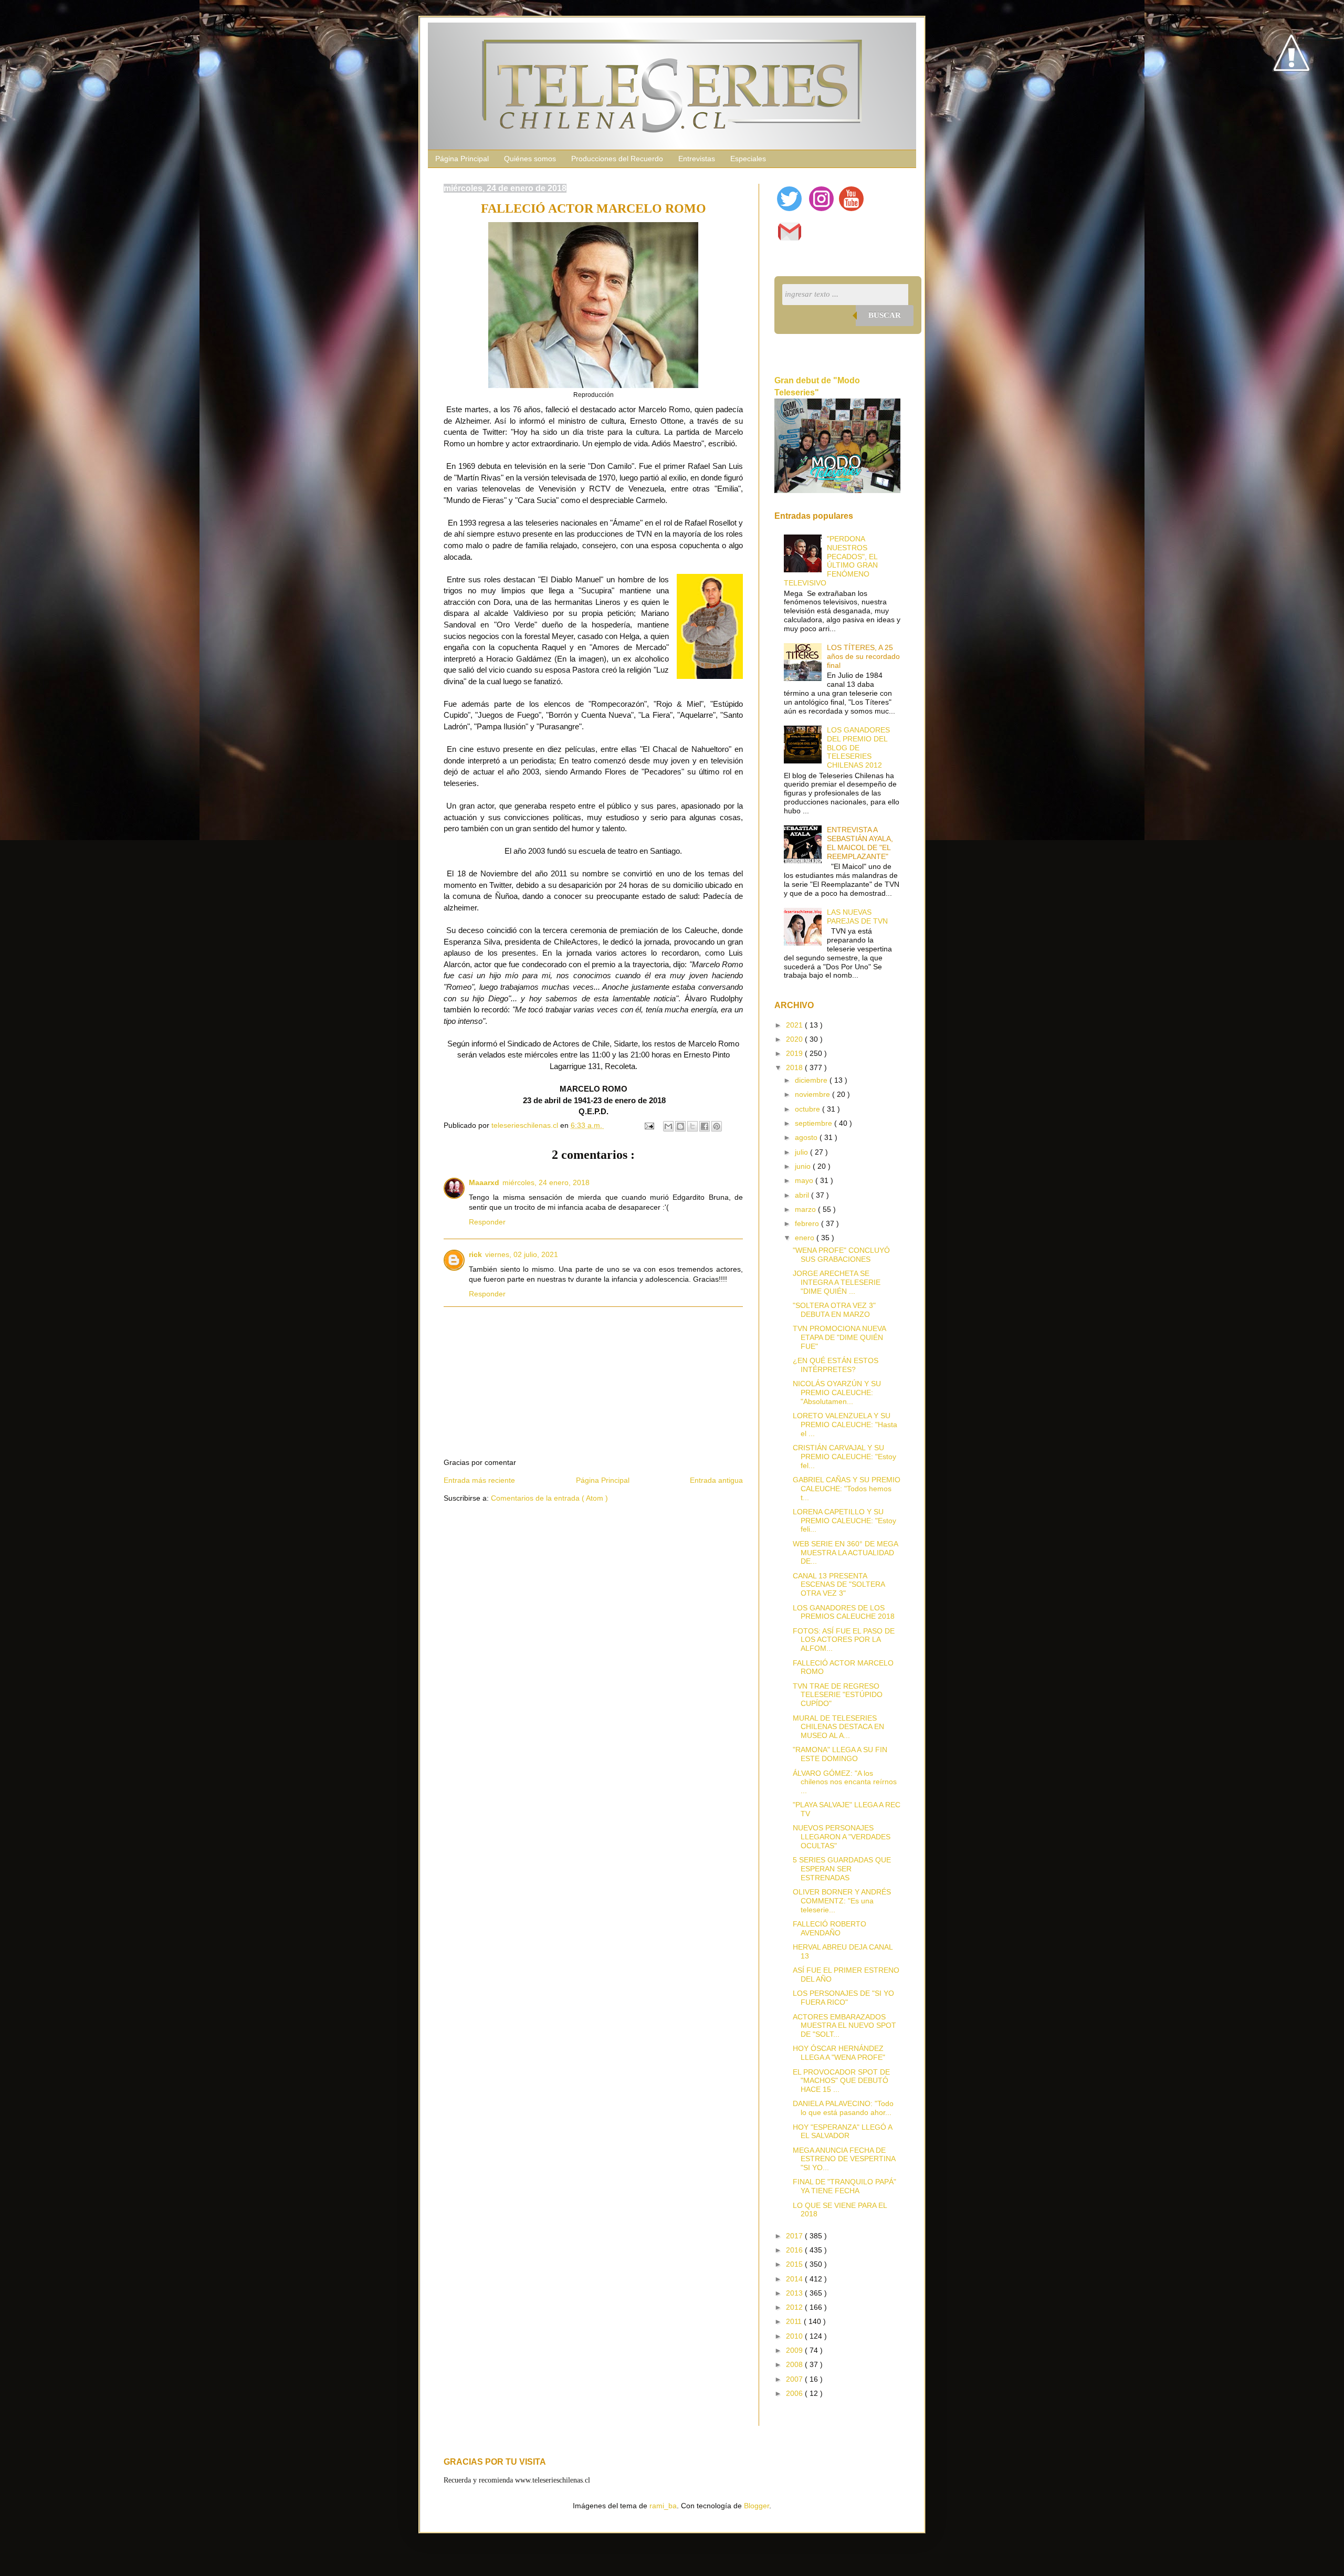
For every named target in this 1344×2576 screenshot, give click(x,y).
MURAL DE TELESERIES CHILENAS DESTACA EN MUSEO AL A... (838, 1727)
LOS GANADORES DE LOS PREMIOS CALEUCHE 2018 (844, 1612)
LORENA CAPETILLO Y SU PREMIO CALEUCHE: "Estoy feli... (844, 1521)
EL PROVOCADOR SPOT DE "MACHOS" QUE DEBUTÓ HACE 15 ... (841, 2081)
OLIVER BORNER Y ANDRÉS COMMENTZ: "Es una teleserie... (842, 1901)
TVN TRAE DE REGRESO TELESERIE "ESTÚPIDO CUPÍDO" (838, 1695)
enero (806, 1238)
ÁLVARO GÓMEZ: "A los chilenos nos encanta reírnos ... (845, 1782)
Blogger (757, 2506)
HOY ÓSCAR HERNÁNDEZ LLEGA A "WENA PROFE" (839, 2053)
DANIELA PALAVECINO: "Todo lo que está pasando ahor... (843, 2108)
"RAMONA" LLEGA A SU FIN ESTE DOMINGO (840, 1754)
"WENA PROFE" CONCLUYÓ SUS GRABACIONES (841, 1255)
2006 (795, 2393)
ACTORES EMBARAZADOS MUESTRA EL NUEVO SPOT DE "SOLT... (844, 2026)
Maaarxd (484, 1182)
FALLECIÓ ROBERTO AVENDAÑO (829, 1928)
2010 (795, 2336)
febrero (808, 1223)
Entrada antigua (716, 1480)
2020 (795, 1039)
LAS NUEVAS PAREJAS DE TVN (857, 917)
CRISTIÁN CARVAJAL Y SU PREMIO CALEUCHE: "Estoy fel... (844, 1457)
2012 (795, 2307)
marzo (806, 1209)
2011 (795, 2321)
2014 (795, 2279)
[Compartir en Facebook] (705, 1126)
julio (802, 1152)
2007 (795, 2379)
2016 (795, 2250)
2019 (795, 1053)
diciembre (812, 1080)
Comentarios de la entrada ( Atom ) (549, 1498)
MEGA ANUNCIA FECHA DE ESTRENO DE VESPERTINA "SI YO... (844, 2159)
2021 (795, 1025)
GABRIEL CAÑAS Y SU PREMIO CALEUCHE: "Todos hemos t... (847, 1489)
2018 (795, 1067)
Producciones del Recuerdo (617, 159)
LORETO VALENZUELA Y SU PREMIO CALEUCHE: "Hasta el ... (845, 1425)
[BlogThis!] (680, 1126)
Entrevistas (697, 159)
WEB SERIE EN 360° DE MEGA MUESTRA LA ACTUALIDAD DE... (845, 1553)
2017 (795, 2236)
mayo (805, 1180)
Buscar (885, 315)
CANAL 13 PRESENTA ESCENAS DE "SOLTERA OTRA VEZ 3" (839, 1585)
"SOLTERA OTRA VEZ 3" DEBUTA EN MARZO (834, 1310)
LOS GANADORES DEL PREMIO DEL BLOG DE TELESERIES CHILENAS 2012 (858, 747)
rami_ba (663, 2506)
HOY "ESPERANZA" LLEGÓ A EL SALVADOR (842, 2132)
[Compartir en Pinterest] (717, 1126)
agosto (807, 1137)
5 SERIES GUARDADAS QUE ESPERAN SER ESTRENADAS (842, 1869)
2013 (795, 2293)
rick (475, 1254)
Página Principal (462, 159)
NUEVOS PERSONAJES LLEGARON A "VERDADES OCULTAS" (842, 1837)
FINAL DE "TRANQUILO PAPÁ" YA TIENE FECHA (844, 2186)
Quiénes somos (530, 159)
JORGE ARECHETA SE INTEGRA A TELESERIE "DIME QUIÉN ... (837, 1282)
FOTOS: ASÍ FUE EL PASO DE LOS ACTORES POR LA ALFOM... (844, 1640)
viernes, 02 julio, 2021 (522, 1254)
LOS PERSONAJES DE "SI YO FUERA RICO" (843, 1998)
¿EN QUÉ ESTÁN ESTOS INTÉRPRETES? (836, 1365)
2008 (795, 2364)
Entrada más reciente (479, 1480)
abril (803, 1195)
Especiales (748, 159)
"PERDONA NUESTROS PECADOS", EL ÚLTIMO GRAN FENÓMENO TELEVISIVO (831, 561)
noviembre (813, 1094)
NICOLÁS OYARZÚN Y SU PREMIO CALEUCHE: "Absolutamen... (837, 1392)
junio (804, 1166)
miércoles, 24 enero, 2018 (546, 1182)
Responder (487, 1222)
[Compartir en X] (692, 1126)
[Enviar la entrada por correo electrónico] (649, 1125)
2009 (795, 2350)
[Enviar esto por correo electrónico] (668, 1126)
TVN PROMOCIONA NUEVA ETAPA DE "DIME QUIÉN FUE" (839, 1337)
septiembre (815, 1123)
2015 (795, 2264)
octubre (808, 1109)
